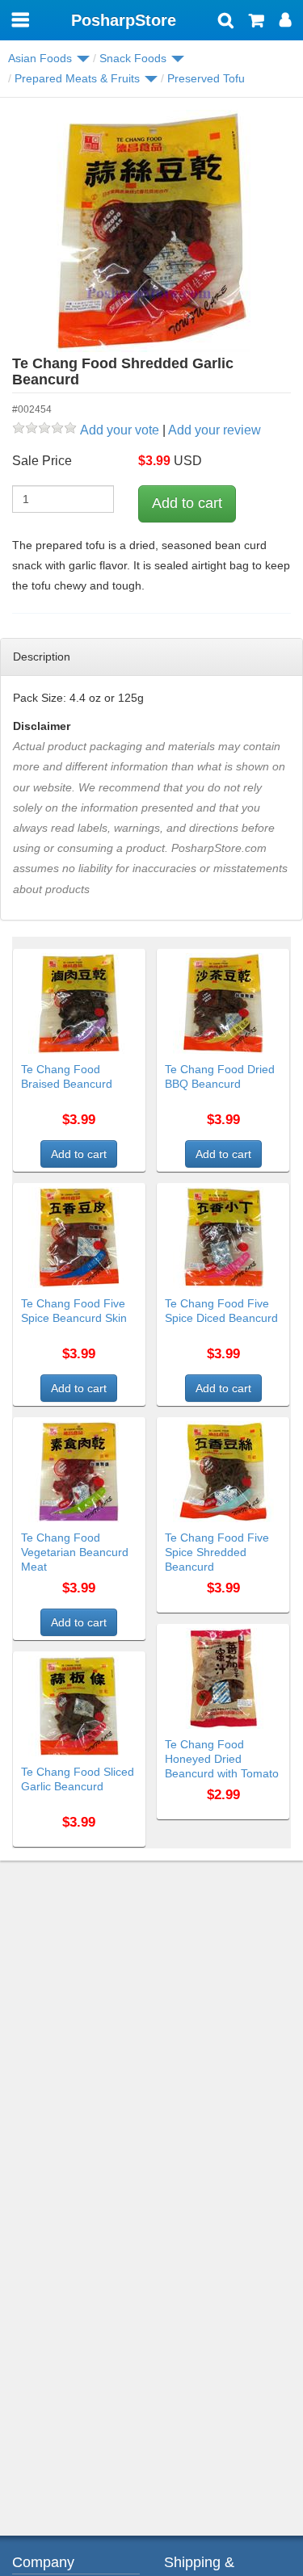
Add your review (215, 430)
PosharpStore (124, 20)
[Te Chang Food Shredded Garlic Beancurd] (151, 231)
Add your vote (120, 430)
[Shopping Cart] (257, 22)
